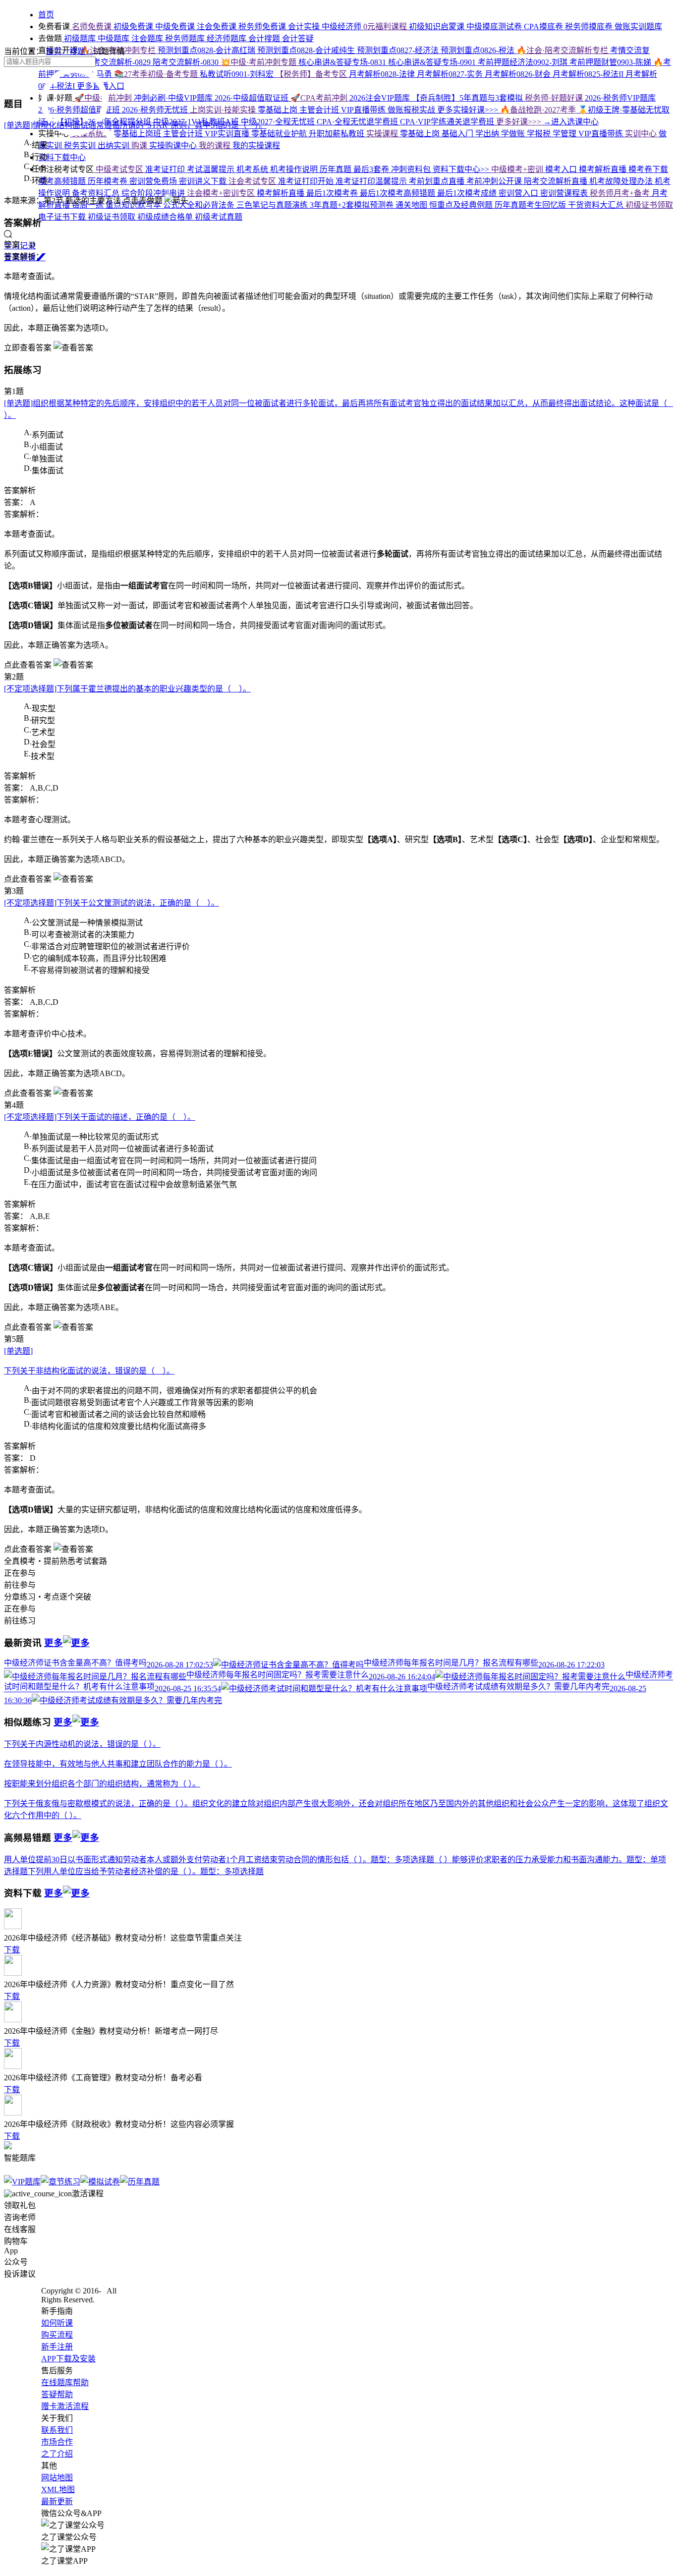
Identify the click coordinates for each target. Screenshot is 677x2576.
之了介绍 (57, 2454)
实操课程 (383, 134)
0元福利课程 (386, 27)
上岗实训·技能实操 (224, 110)
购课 (140, 145)
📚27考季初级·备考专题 (157, 74)
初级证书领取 (649, 205)
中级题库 (114, 38)
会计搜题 (265, 38)
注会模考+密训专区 (222, 193)
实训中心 (642, 134)
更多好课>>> (520, 122)
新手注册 (57, 2347)
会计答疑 (298, 38)
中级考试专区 (119, 169)
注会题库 (148, 38)
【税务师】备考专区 (312, 74)
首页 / (57, 51)
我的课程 (216, 145)
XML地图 (58, 2490)
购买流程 (57, 2335)
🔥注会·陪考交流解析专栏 (563, 50)
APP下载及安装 (68, 2359)
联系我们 (57, 2430)
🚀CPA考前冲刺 (320, 98)
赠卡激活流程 (65, 2406)
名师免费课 (92, 27)
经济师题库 (227, 38)
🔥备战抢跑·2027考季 (539, 110)
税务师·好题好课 (555, 98)
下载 (12, 1950)
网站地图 (57, 2478)
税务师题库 (186, 38)
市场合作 (57, 2442)
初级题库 (80, 38)
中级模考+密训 (518, 169)
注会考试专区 (253, 181)
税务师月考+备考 (621, 193)
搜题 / (81, 51)
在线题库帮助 (65, 2382)
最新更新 (57, 2501)
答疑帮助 (57, 2394)
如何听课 (57, 2323)
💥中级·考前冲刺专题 (259, 62)
